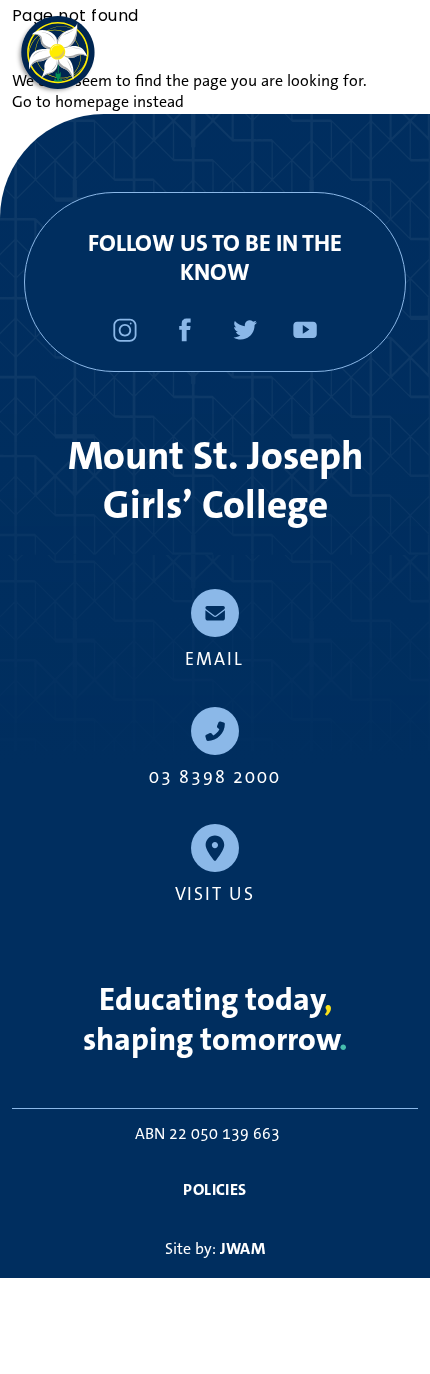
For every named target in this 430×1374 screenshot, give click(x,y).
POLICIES (215, 1189)
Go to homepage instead (98, 102)
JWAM (243, 1248)
